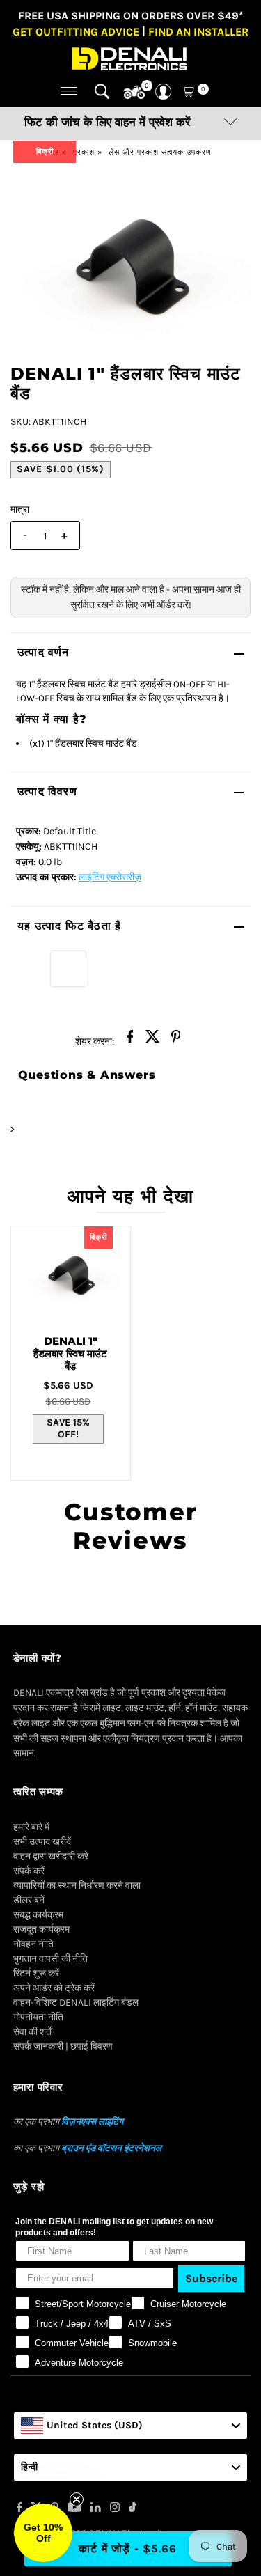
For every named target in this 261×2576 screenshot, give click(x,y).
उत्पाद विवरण (47, 791)
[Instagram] (115, 2509)
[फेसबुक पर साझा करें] (130, 1040)
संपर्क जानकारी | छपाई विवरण (63, 2046)
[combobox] (131, 2426)
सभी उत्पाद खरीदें (42, 1842)
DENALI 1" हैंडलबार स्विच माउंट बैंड (70, 1353)
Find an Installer (198, 31)
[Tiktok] (133, 2509)
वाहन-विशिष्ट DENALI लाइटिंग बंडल (76, 2003)
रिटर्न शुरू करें (36, 1973)
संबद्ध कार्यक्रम (38, 1915)
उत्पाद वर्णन (43, 652)
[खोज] (102, 91)
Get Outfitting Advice (76, 31)
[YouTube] (74, 2509)
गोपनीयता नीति (38, 2017)
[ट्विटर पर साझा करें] (153, 1040)
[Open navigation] (69, 91)
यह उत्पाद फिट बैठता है (69, 926)
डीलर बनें (29, 1900)
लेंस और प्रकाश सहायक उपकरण (160, 152)
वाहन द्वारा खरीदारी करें (51, 1856)
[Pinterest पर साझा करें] (176, 1040)
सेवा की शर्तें (32, 2032)
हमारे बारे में (31, 1827)
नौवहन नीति (33, 1944)
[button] (43, 2533)
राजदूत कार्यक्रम (41, 1929)
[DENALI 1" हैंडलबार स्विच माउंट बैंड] (71, 1275)
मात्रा (20, 509)
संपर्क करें (29, 1871)
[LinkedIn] (96, 2509)
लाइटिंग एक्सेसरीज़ (110, 877)
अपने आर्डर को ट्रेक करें (54, 1988)
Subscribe (211, 2278)
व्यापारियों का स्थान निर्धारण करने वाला (77, 1886)
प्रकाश (84, 152)
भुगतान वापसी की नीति (50, 1959)
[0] (134, 93)
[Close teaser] (77, 2499)
